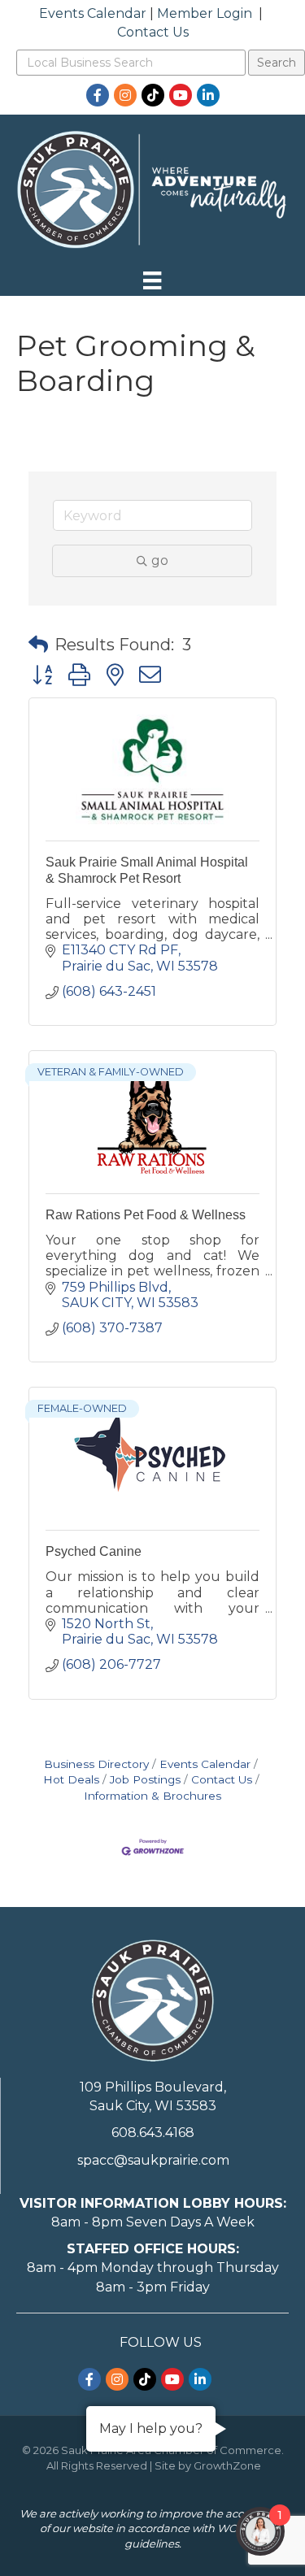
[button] (38, 645)
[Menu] (152, 280)
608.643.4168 (153, 2133)
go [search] (160, 560)
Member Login (205, 13)
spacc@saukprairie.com (153, 2160)
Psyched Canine (94, 1551)
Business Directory (96, 1764)
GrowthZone (227, 2465)
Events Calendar (93, 13)
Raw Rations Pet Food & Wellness (146, 1215)
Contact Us (153, 32)
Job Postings (145, 1779)
